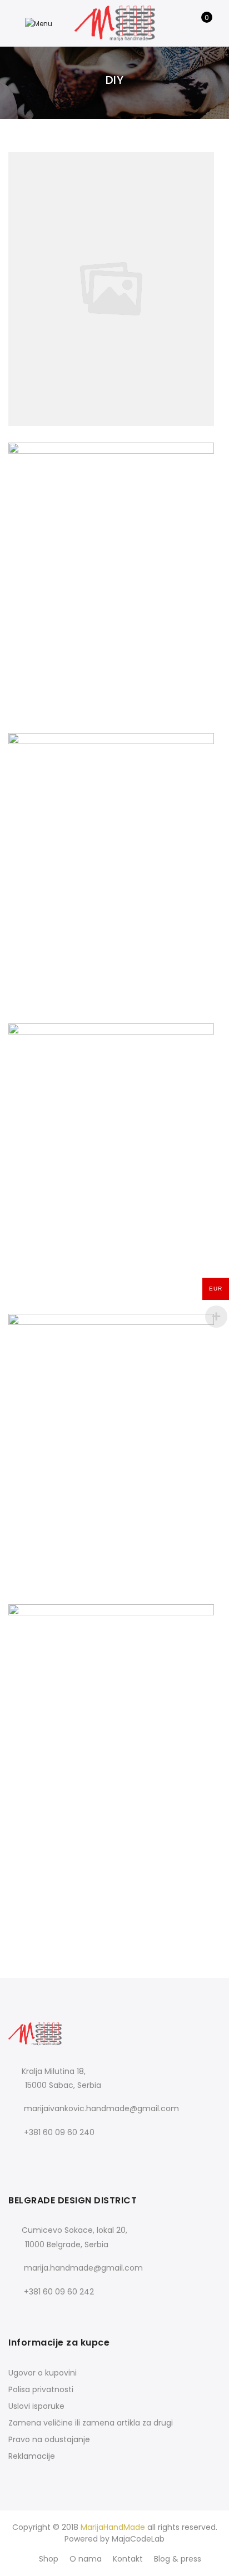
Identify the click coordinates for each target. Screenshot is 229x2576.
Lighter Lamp (114, 1887)
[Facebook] (19, 2157)
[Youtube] (64, 2157)
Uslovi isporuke (36, 2406)
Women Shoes (114, 265)
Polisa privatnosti (41, 2389)
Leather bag (115, 1427)
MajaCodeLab (138, 2539)
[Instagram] (41, 2157)
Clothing (131, 1729)
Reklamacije (32, 2456)
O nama (86, 2559)
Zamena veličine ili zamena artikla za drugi (91, 2423)
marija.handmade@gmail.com (83, 2268)
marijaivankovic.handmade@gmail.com (101, 2108)
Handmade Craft (115, 555)
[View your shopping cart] (199, 23)
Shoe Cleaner (114, 846)
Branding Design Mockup (115, 1136)
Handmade (148, 277)
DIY (116, 277)
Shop (49, 2559)
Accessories (83, 277)
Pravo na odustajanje (49, 2439)
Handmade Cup (115, 1871)
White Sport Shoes (114, 1717)
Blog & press (178, 2559)
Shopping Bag (115, 1904)
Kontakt (128, 2559)
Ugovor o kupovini (43, 2373)
